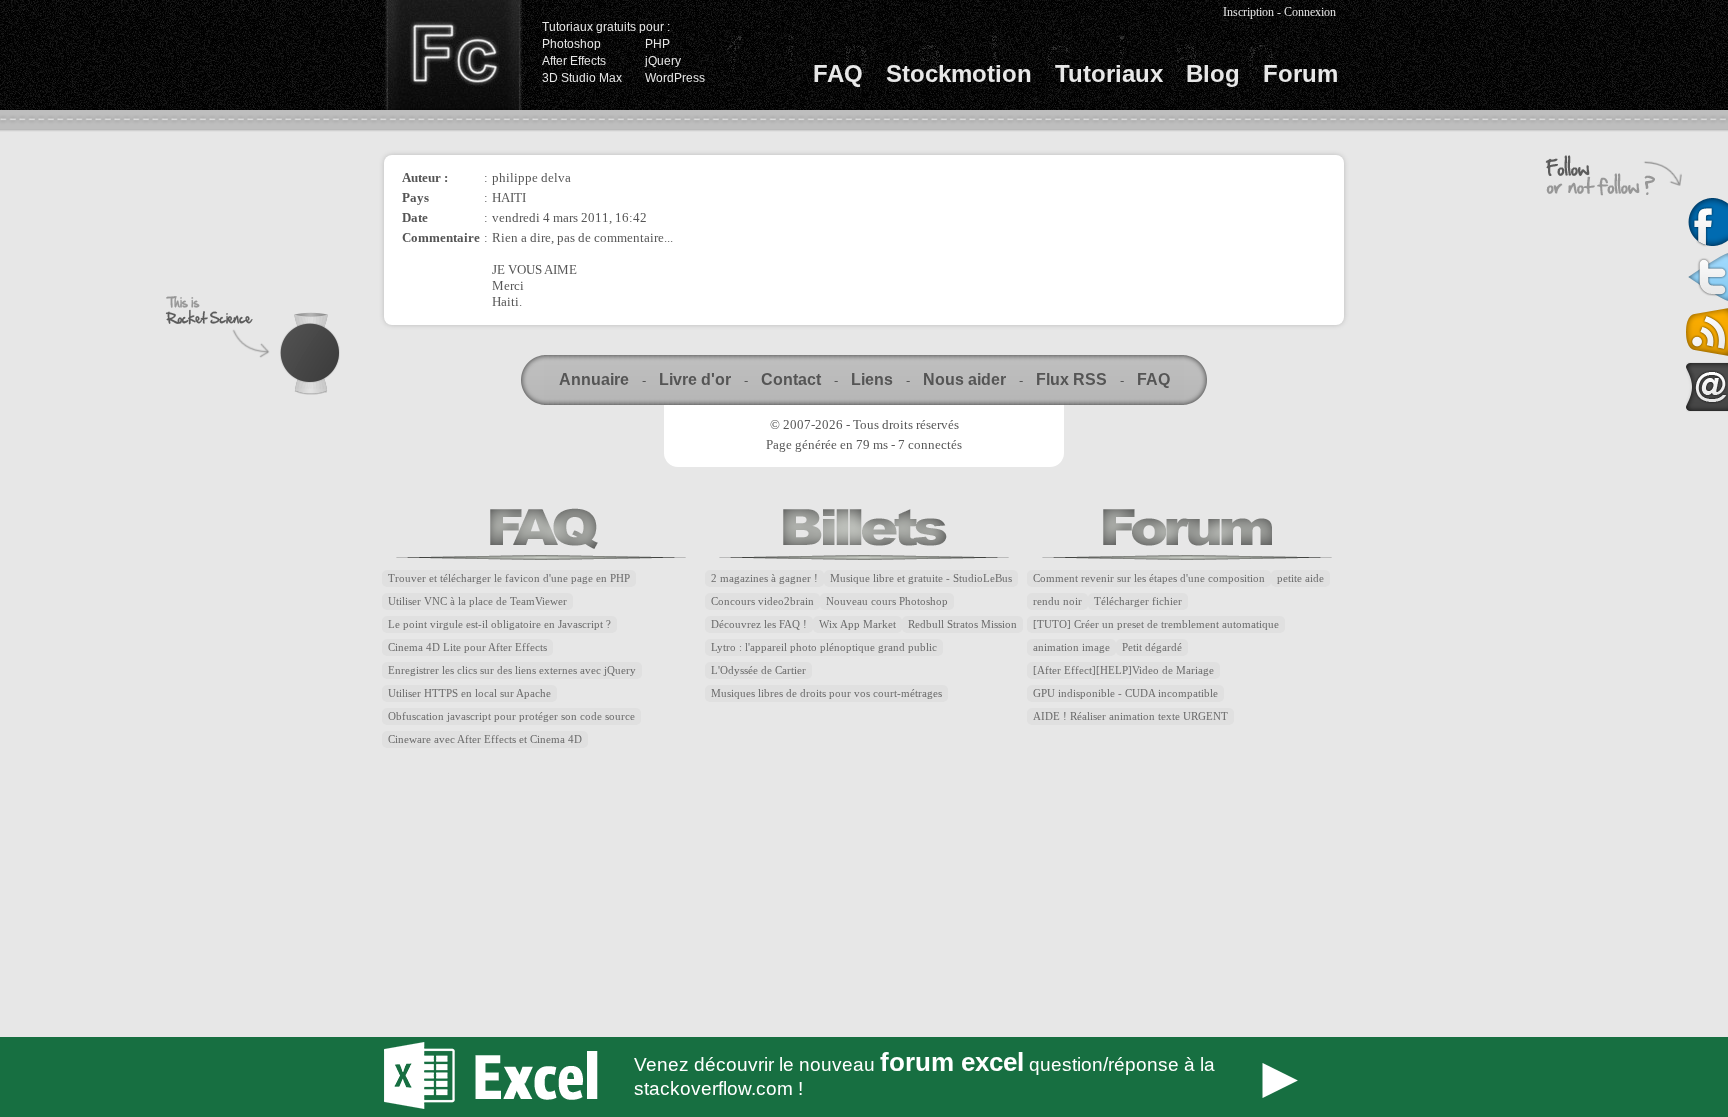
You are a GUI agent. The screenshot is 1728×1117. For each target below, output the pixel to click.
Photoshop (571, 44)
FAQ (838, 73)
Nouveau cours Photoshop (887, 601)
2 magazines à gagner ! (764, 578)
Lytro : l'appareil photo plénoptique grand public (824, 647)
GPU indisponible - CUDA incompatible (1125, 693)
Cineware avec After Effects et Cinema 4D (485, 739)
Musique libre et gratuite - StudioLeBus (921, 578)
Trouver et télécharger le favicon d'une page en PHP (509, 578)
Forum (1300, 73)
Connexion (1310, 12)
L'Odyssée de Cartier (758, 670)
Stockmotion (959, 73)
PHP (657, 44)
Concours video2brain (762, 601)
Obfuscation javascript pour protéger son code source (511, 716)
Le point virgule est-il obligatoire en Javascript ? (499, 624)
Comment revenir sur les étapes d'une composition (1149, 578)
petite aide (1300, 578)
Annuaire (594, 379)
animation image (1071, 647)
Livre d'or (695, 379)
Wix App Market (857, 624)
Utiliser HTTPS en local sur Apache (469, 693)
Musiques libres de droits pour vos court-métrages (826, 693)
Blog (1213, 73)
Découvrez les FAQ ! (759, 624)
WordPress (675, 78)
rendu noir (1057, 601)
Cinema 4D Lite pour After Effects (467, 647)
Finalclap (453, 55)
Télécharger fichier (1138, 601)
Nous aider (964, 379)
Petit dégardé (1152, 647)
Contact (791, 379)
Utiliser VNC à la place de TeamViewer (477, 601)
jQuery (663, 61)
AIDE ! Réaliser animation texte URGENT (1130, 716)
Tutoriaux (1109, 73)
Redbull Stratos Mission (962, 624)
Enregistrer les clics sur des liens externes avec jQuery (512, 670)
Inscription (1248, 12)
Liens (872, 379)
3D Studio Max (582, 78)
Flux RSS (1071, 379)
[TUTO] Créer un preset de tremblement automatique (1156, 624)
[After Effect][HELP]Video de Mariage (1123, 670)
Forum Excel (864, 1077)
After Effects (574, 61)
